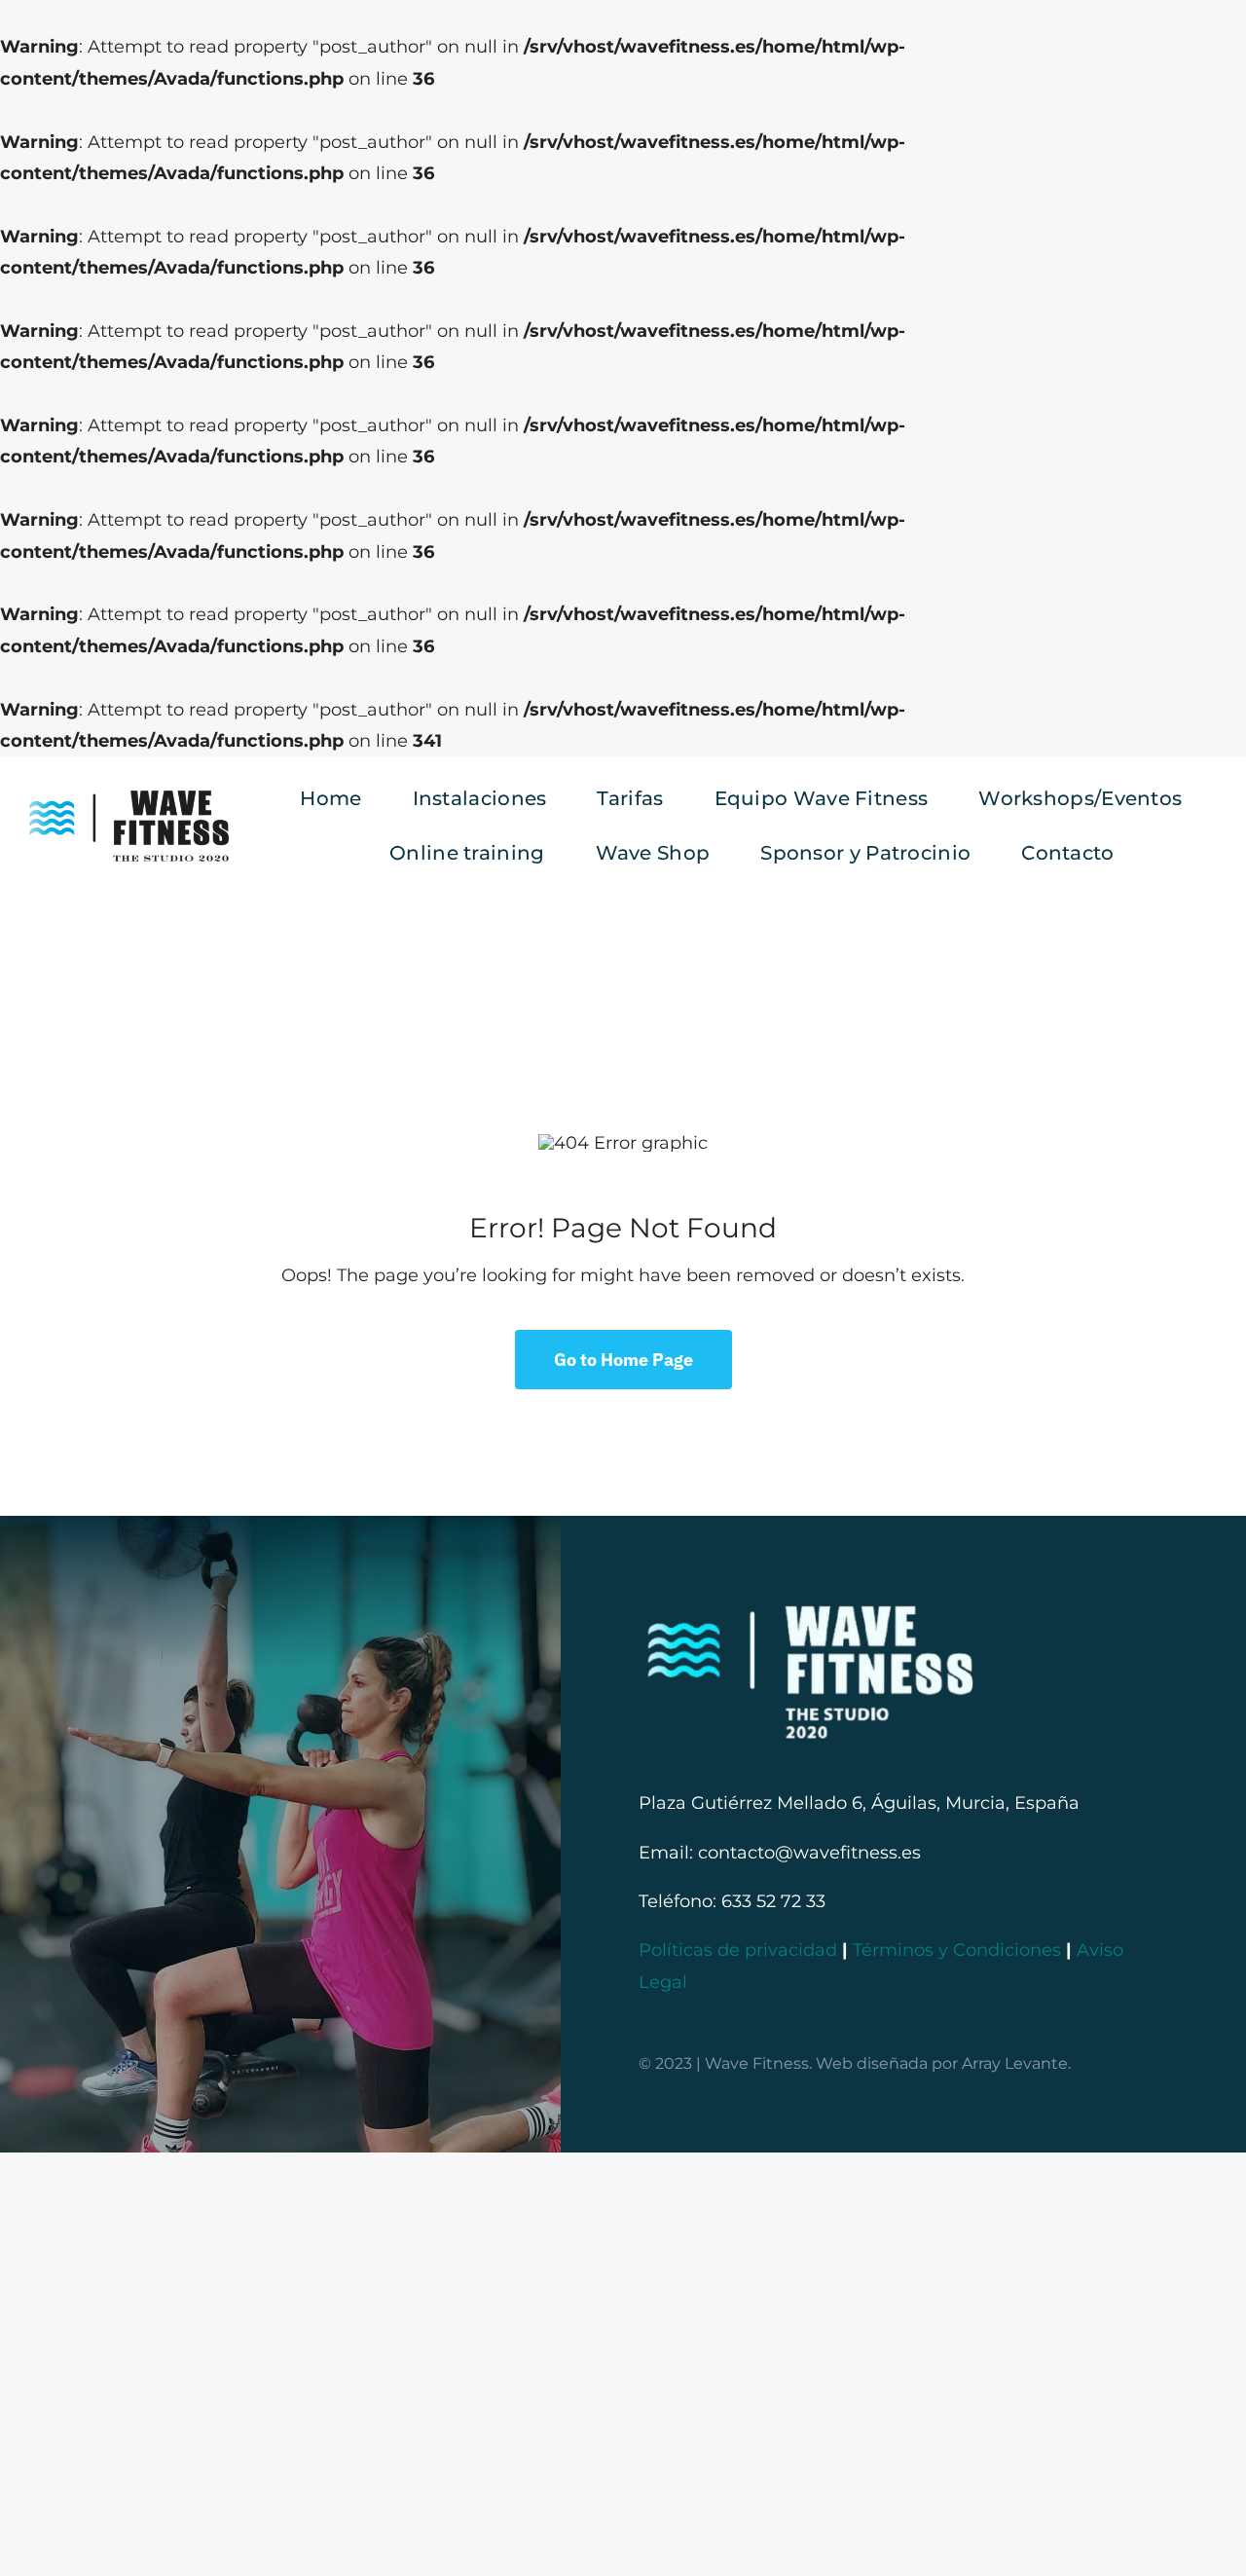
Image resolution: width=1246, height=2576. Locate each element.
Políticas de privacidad (738, 1950)
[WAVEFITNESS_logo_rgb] (129, 799)
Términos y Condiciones (957, 1950)
